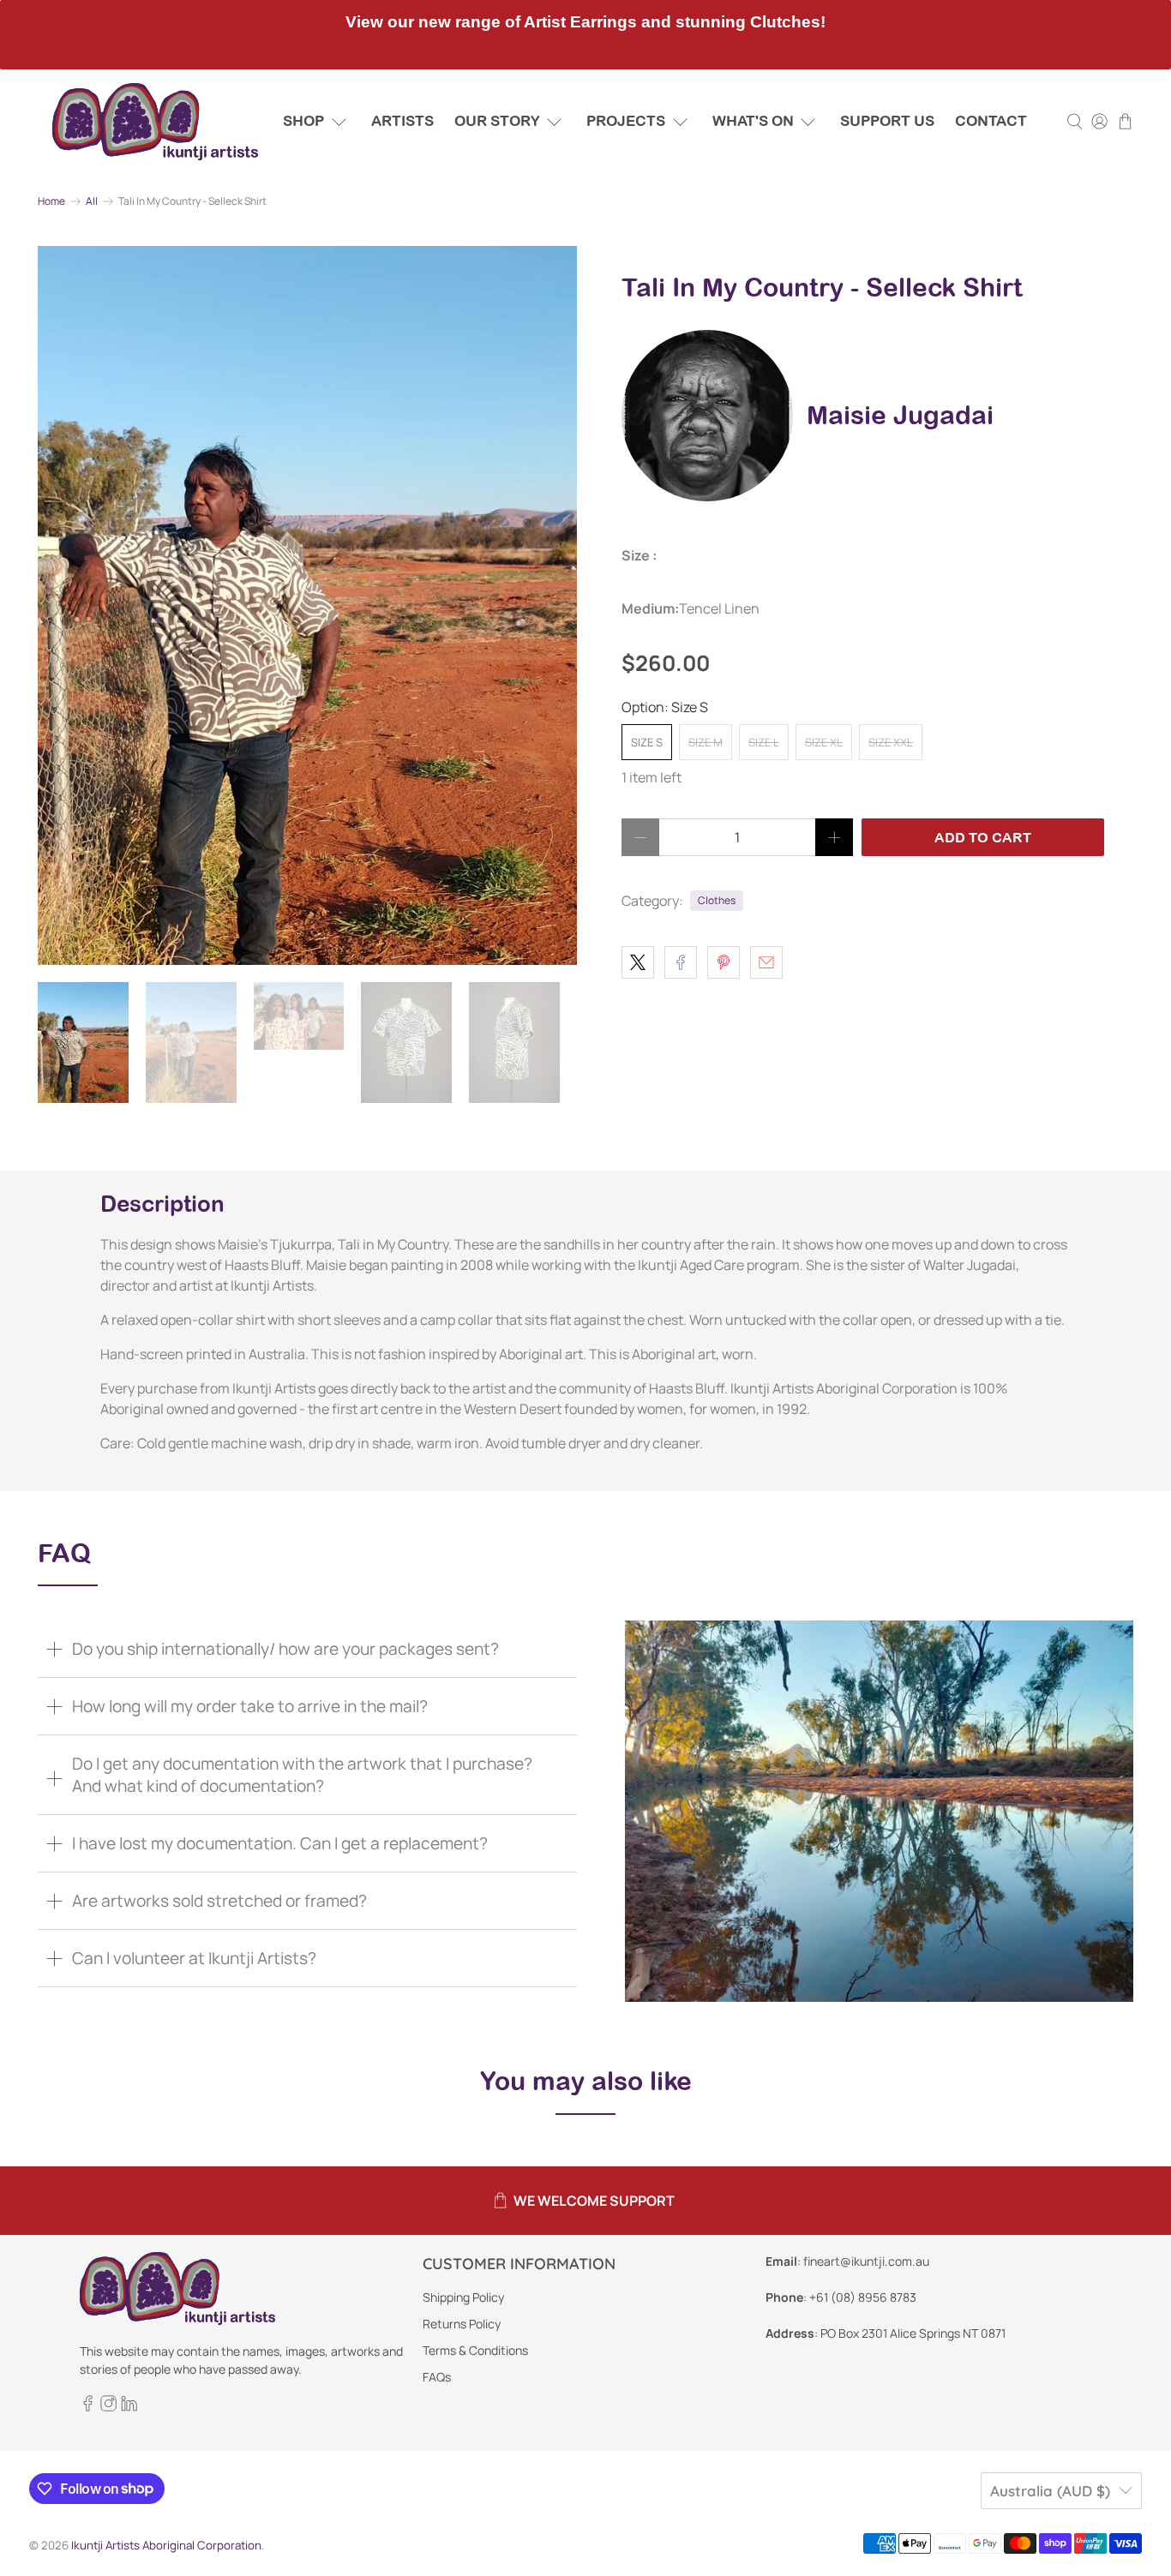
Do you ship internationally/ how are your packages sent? (285, 1649)
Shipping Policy (463, 2297)
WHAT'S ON (753, 121)
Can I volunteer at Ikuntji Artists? (194, 1958)
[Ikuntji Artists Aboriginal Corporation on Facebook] (88, 2408)
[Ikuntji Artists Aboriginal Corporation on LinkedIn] (129, 2408)
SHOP (303, 121)
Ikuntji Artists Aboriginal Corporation (166, 2545)
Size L (764, 742)
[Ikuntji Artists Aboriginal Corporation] (155, 122)
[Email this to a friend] (766, 962)
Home (51, 201)
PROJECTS (626, 121)
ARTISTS (402, 121)
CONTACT (991, 121)
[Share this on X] (638, 962)
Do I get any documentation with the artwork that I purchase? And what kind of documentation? (302, 1775)
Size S (647, 742)
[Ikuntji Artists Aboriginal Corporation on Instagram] (108, 2408)
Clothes (717, 900)
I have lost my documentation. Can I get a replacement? (280, 1843)
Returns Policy (462, 2324)
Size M (706, 742)
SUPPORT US (887, 121)
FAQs (437, 2377)
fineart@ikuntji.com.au (866, 2261)
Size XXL (891, 742)
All (92, 201)
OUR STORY (497, 121)
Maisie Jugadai (900, 415)
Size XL (824, 742)
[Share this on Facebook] (681, 962)
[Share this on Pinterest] (724, 962)
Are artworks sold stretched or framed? (219, 1901)
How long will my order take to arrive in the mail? (250, 1706)
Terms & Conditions (475, 2350)
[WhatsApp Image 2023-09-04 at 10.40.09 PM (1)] (307, 605)
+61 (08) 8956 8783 (863, 2297)
